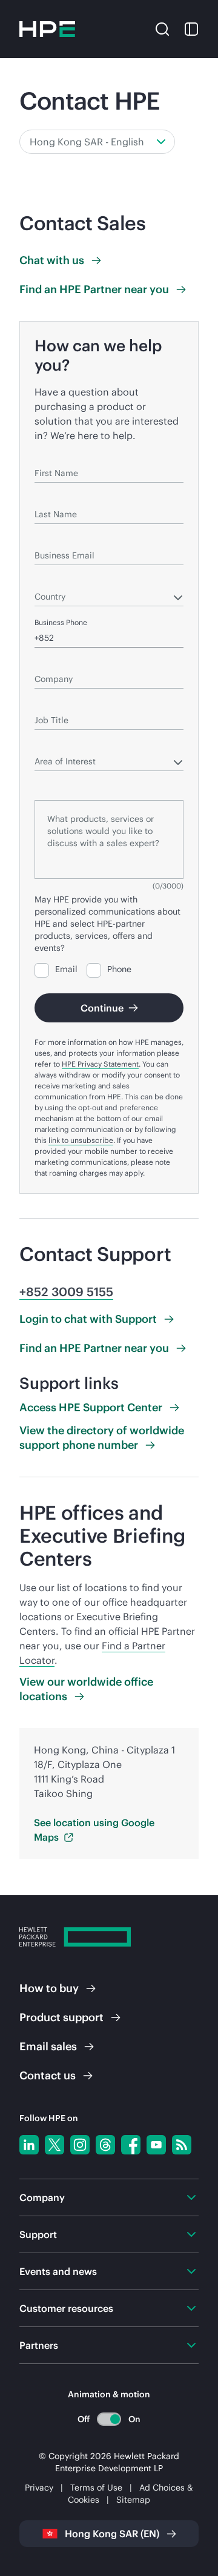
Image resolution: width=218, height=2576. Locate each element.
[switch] (109, 2419)
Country (48, 579)
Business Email (59, 538)
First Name (53, 456)
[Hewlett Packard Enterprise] (47, 29)
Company (51, 662)
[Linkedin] (29, 2145)
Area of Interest (61, 744)
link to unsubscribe (81, 1140)
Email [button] (48, 2046)
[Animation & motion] (109, 2419)
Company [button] (42, 2197)
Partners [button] (39, 2345)
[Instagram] (80, 2145)
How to (49, 1988)
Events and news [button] (58, 2271)
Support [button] (38, 2234)
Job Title (49, 703)
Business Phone (61, 622)
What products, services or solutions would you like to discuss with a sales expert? (108, 783)
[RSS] (182, 2145)
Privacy (39, 2488)
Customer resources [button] (66, 2308)
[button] (162, 28)
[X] (54, 2145)
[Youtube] (156, 2145)
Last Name (52, 497)
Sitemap (133, 2500)
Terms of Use (96, 2488)
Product (61, 2017)
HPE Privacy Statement (100, 1064)
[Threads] (105, 2145)
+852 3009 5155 (66, 1292)
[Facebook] (131, 2145)
